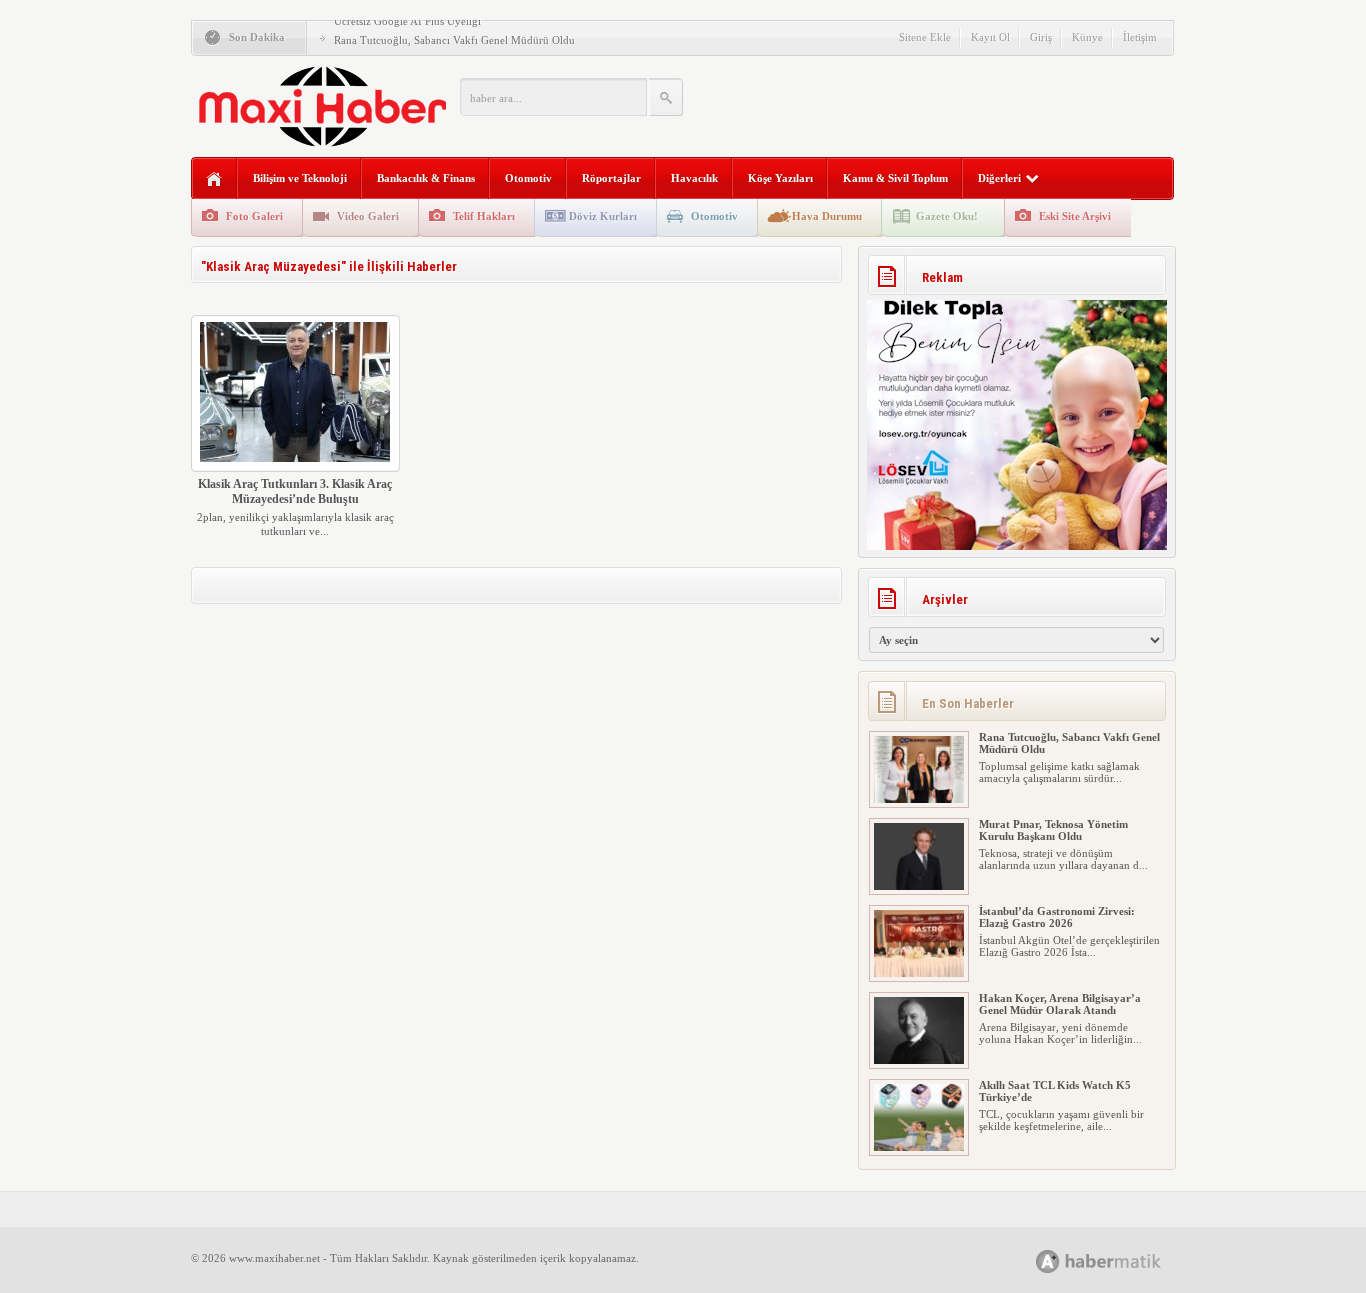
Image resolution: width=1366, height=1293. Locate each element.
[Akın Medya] (1048, 1261)
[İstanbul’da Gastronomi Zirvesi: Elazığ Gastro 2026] (919, 973)
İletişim (1140, 37)
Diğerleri (999, 178)
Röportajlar (611, 178)
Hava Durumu (827, 216)
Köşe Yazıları (780, 178)
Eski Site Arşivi (1075, 216)
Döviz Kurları (603, 216)
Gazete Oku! (947, 216)
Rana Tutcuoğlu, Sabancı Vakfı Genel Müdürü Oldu (454, 40)
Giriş (1041, 37)
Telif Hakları (484, 216)
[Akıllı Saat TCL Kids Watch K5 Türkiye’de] (919, 1147)
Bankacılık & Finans (426, 178)
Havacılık (694, 178)
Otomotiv (528, 178)
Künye (1087, 37)
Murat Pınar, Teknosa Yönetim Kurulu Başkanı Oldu (1053, 830)
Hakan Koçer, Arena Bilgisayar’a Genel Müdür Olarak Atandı (1060, 1004)
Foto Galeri (254, 216)
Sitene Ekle (925, 37)
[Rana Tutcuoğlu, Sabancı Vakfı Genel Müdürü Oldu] (919, 799)
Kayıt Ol (990, 37)
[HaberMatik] (1120, 1260)
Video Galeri (368, 216)
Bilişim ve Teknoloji (300, 178)
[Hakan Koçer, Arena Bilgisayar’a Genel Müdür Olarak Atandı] (919, 1060)
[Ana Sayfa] (214, 179)
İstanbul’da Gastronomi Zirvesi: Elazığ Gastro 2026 (1057, 917)
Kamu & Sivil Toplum (895, 178)
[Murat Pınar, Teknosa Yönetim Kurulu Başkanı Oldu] (919, 886)
